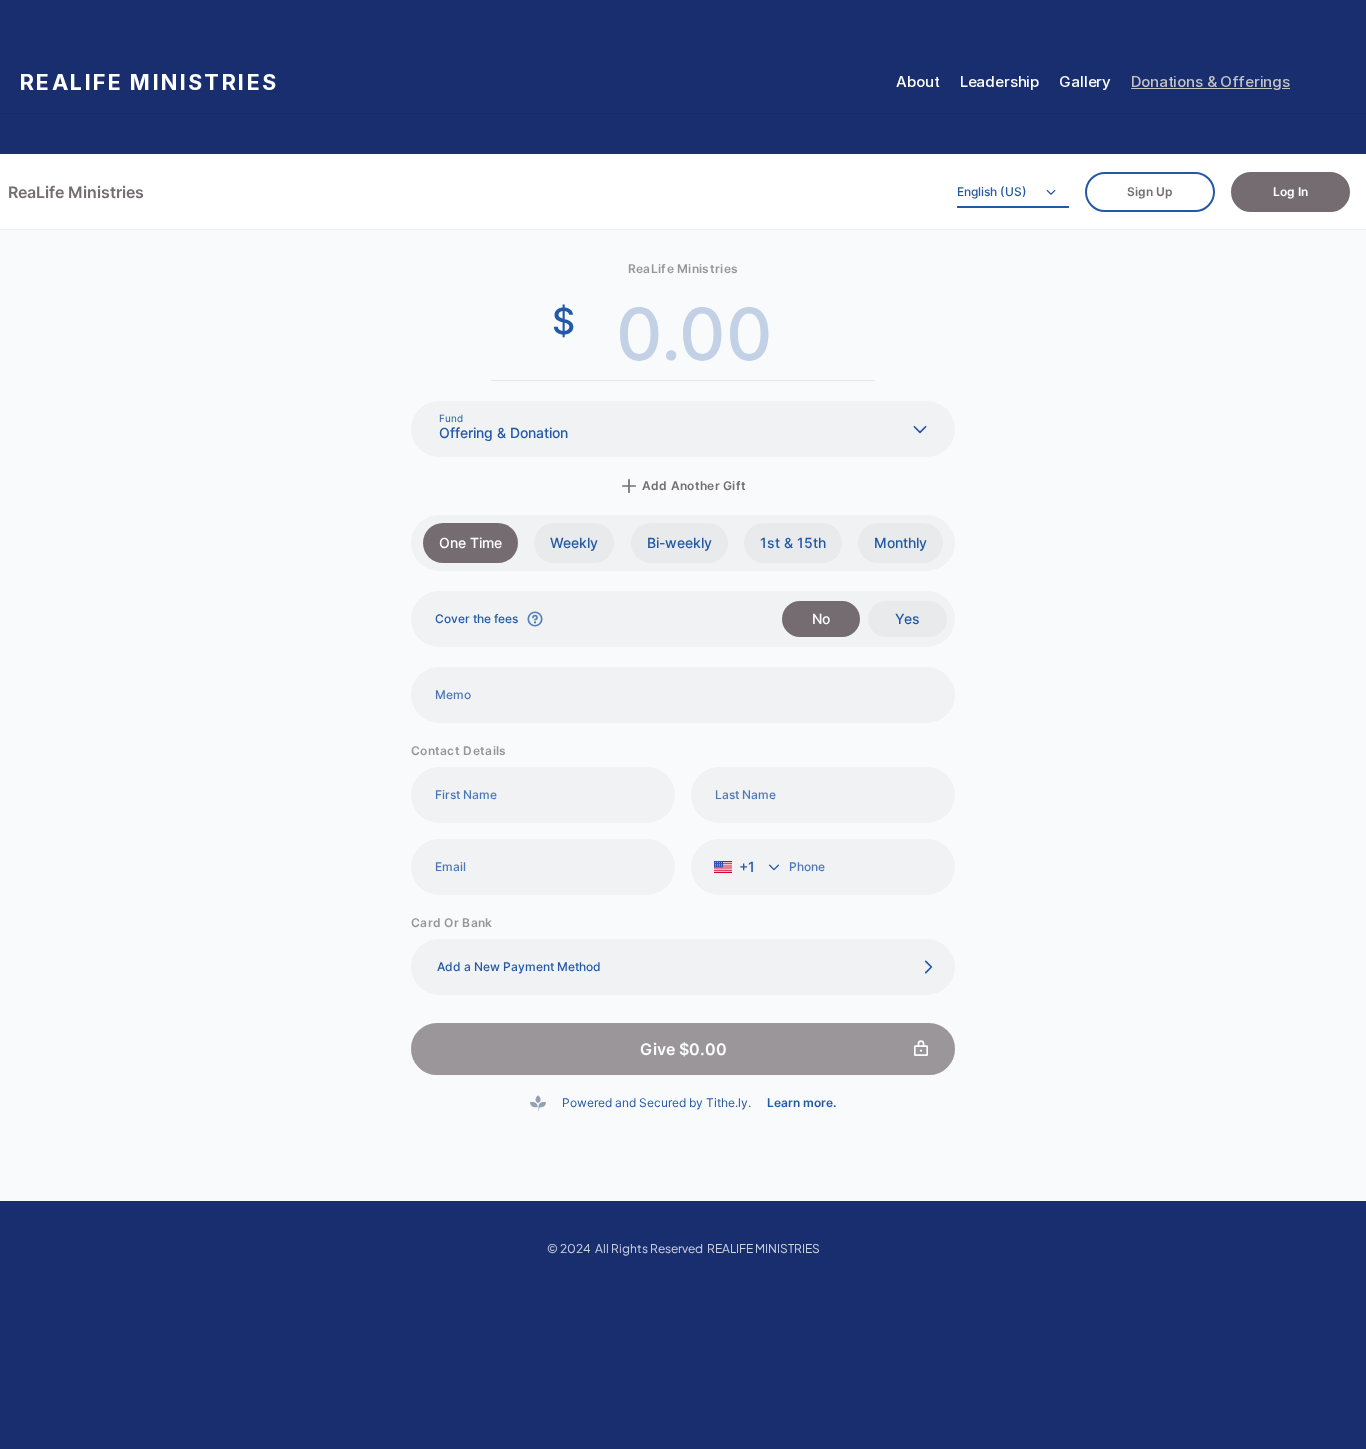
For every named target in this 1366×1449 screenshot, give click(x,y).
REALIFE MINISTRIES (149, 82)
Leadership (1000, 81)
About (917, 81)
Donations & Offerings (1210, 81)
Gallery (1085, 81)
